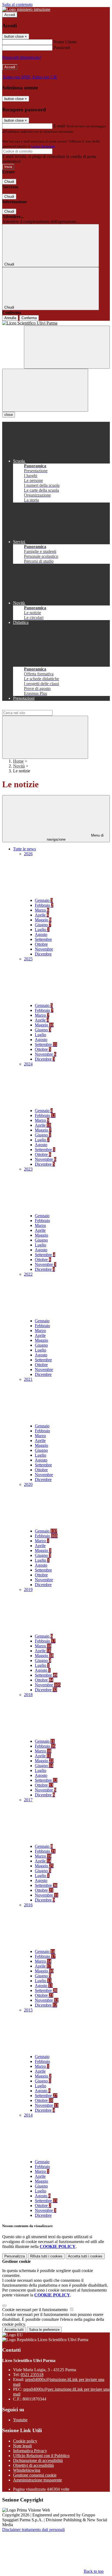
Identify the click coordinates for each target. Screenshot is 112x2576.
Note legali (22, 2446)
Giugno (43, 925)
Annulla (10, 318)
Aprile (42, 915)
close (9, 415)
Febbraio (44, 905)
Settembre (43, 939)
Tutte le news (24, 849)
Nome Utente (65, 42)
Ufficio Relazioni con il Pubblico (41, 2456)
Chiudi (9, 182)
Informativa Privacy (30, 2451)
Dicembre (43, 954)
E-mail (59, 126)
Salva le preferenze (44, 2330)
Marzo (42, 910)
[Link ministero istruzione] (26, 9)
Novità (19, 766)
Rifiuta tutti (46, 2256)
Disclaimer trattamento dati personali (33, 2530)
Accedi (10, 15)
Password (62, 48)
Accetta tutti (85, 2256)
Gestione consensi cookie (35, 2475)
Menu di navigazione (75, 837)
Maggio (43, 920)
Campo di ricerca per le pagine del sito (35, 707)
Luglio (42, 930)
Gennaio (44, 900)
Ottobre (41, 944)
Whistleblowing (27, 2470)
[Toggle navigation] (45, 390)
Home (18, 761)
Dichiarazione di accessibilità (38, 2460)
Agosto (41, 934)
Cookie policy (25, 2441)
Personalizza (15, 2256)
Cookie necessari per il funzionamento (35, 2310)
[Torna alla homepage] (56, 323)
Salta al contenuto (17, 4)
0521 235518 (32, 2375)
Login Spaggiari (43, 146)
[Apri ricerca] (67, 347)
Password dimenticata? (22, 57)
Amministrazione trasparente (38, 2480)
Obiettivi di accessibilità (33, 2465)
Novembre (44, 949)
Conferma (29, 318)
